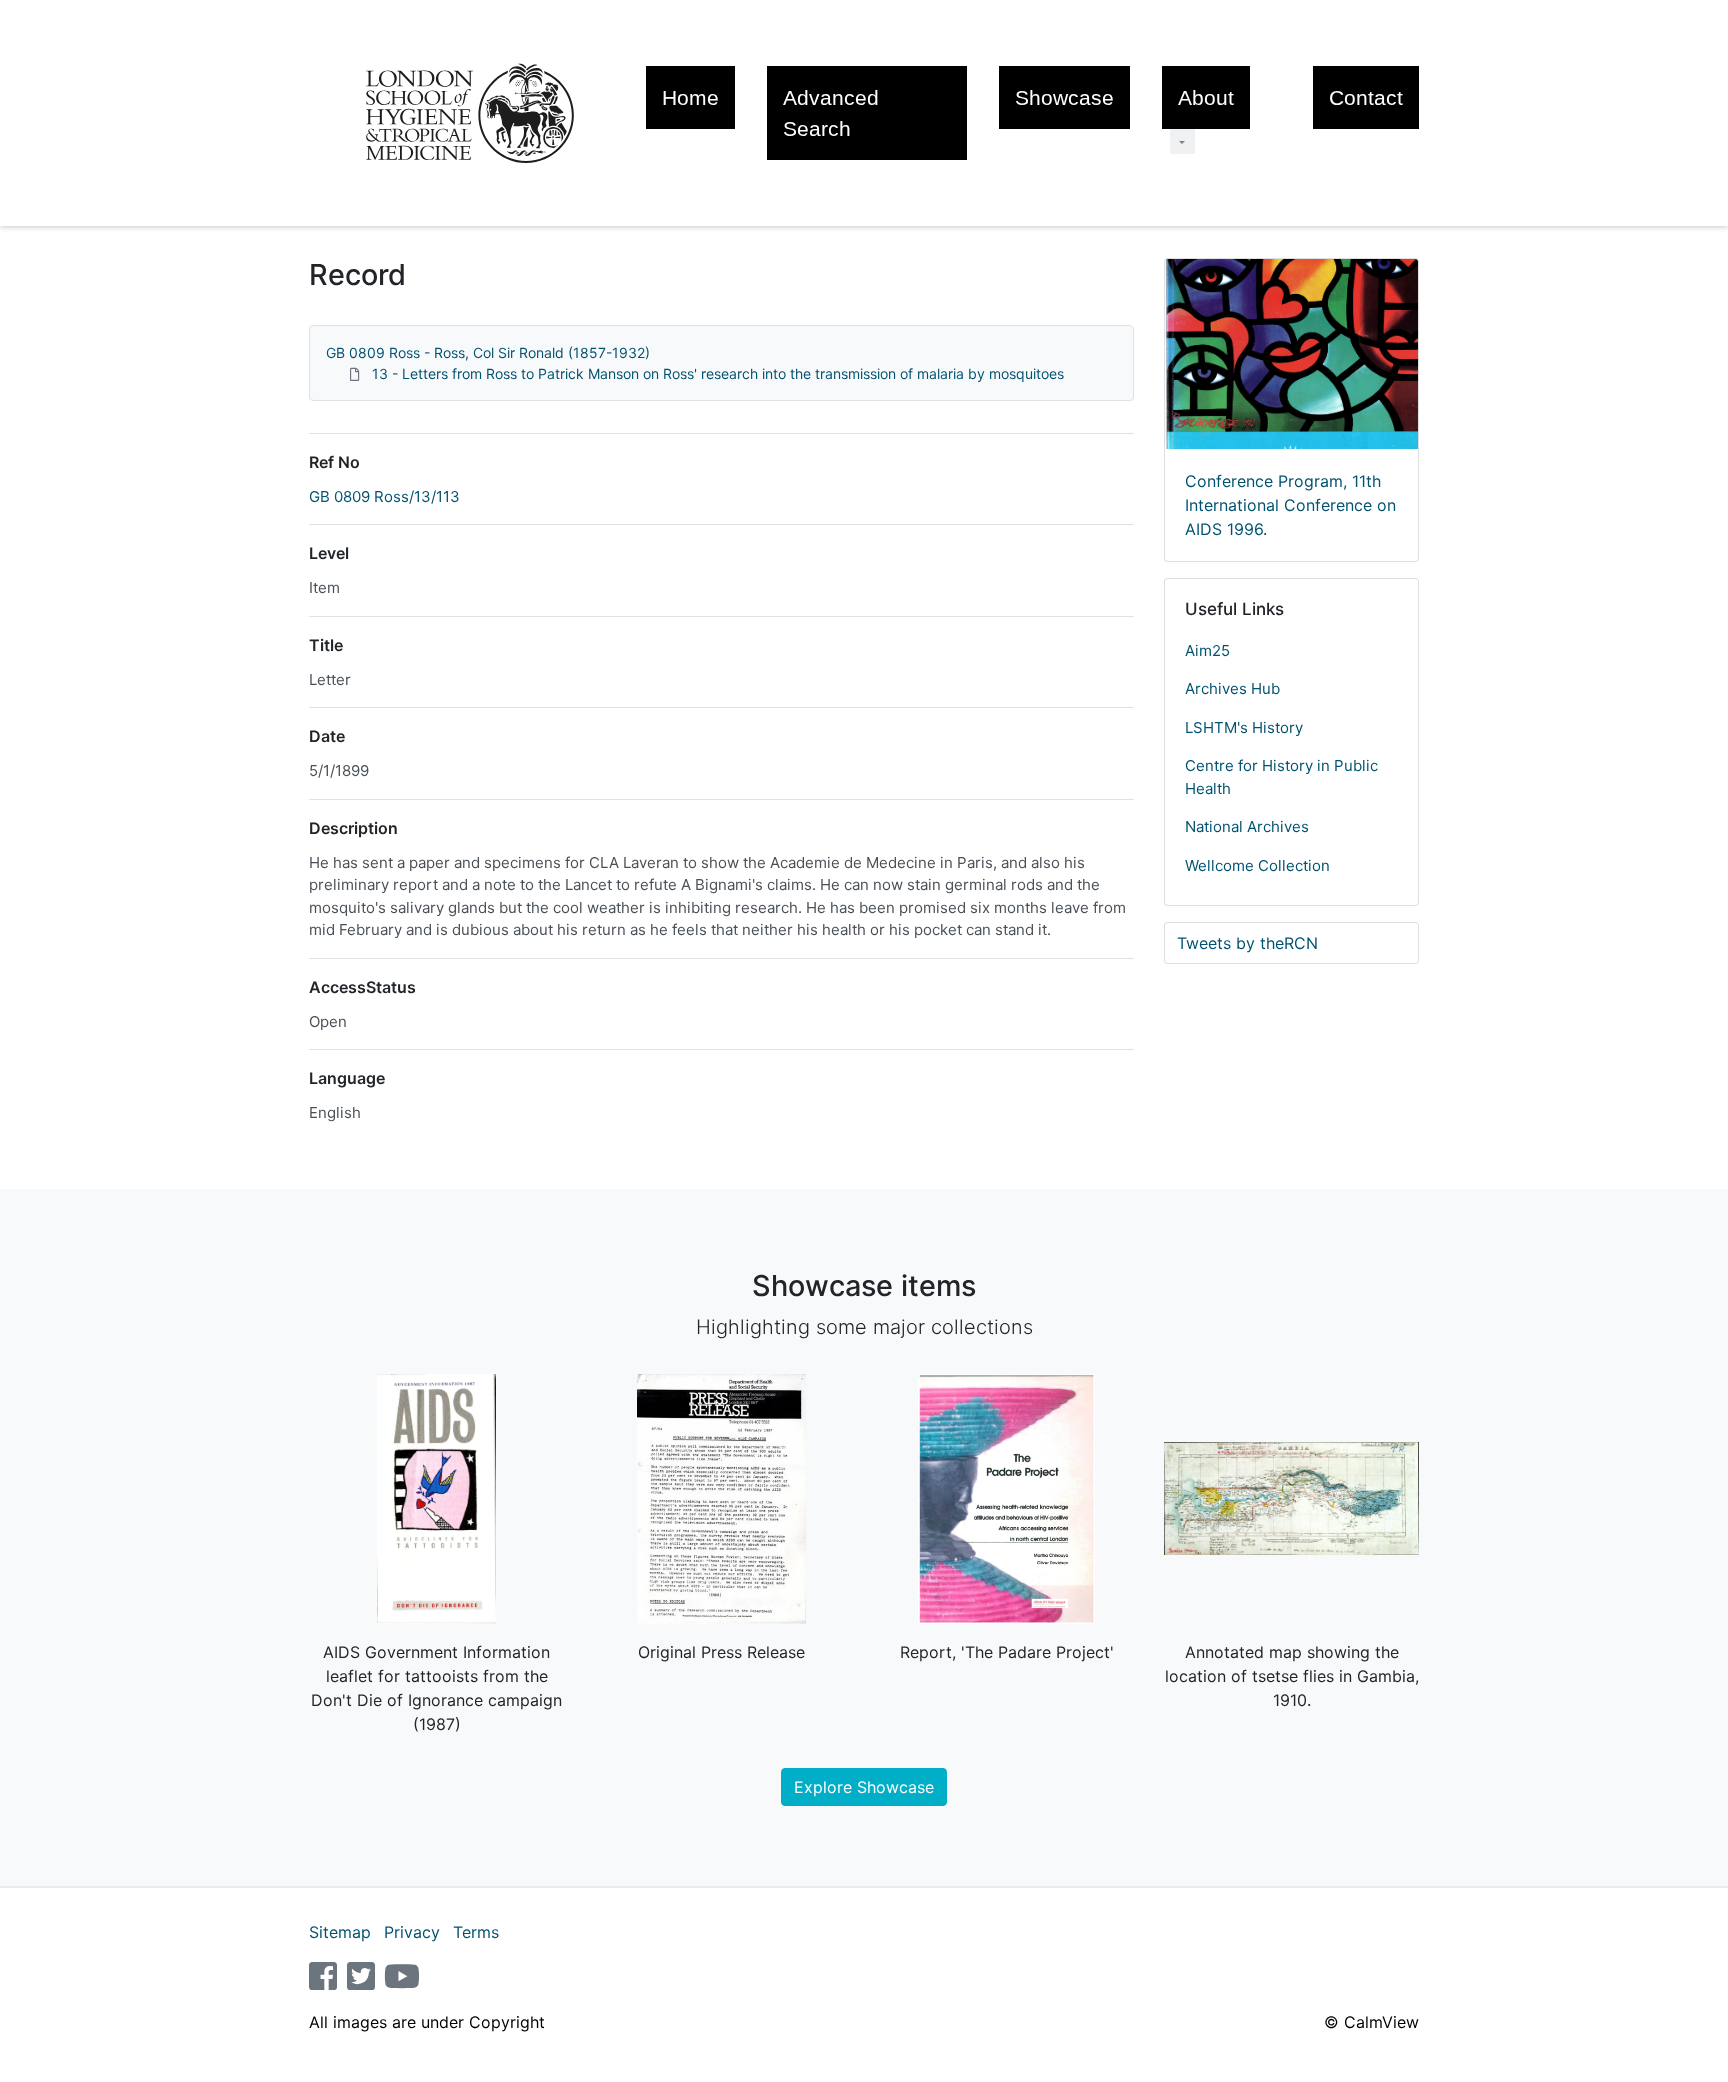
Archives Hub (1232, 688)
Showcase (1064, 97)
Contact (1366, 97)
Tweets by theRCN (1247, 943)
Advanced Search (831, 113)
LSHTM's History (1244, 727)
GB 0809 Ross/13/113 (384, 496)
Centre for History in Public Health (1281, 777)
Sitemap (340, 1932)
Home (690, 97)
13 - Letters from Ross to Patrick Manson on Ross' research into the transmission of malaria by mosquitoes (718, 373)
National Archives (1247, 826)
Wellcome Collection (1257, 865)
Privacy (412, 1932)
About (1206, 97)
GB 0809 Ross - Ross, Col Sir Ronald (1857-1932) (488, 352)
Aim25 (1207, 650)
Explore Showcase (864, 1787)
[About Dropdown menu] (1182, 141)
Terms (476, 1932)
